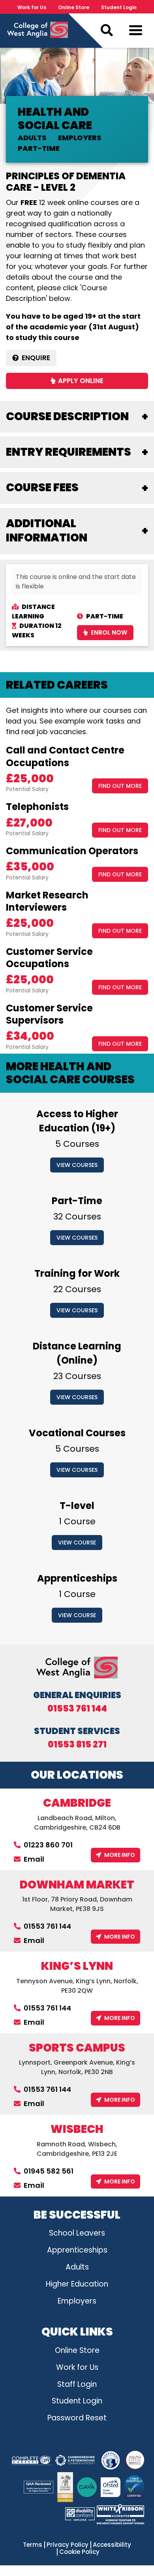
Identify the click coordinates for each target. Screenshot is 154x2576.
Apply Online (81, 381)
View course (77, 1543)
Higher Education (77, 2284)
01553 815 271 (77, 1745)
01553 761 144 (77, 1709)
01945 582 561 (49, 2171)
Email (34, 1859)
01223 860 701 (48, 1845)
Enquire (36, 358)
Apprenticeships (77, 2250)
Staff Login (77, 2384)
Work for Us (32, 7)
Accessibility (112, 2545)
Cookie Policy (79, 2552)
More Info (120, 1855)
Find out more (120, 786)
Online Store (74, 7)
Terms (33, 2545)
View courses (77, 1165)
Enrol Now (109, 632)
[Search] (107, 30)
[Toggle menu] (136, 32)
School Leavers (77, 2233)
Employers (77, 2301)
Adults (77, 2267)
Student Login (119, 7)
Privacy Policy (68, 2545)
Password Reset (77, 2418)
